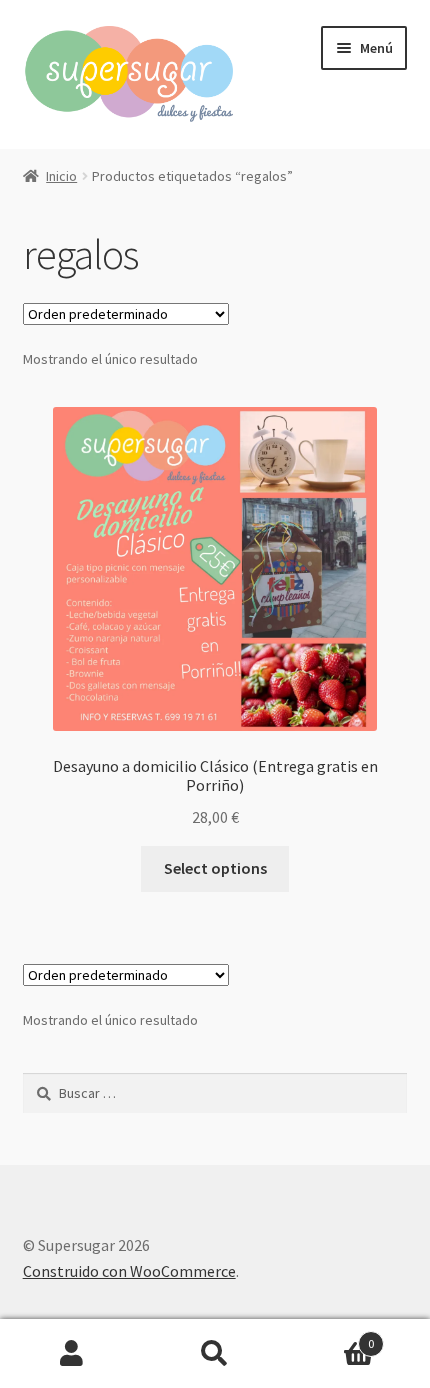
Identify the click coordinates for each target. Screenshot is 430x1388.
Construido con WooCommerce (129, 1271)
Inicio (61, 176)
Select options (215, 868)
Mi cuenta (71, 1354)
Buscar (214, 1354)
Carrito (331, 1336)
